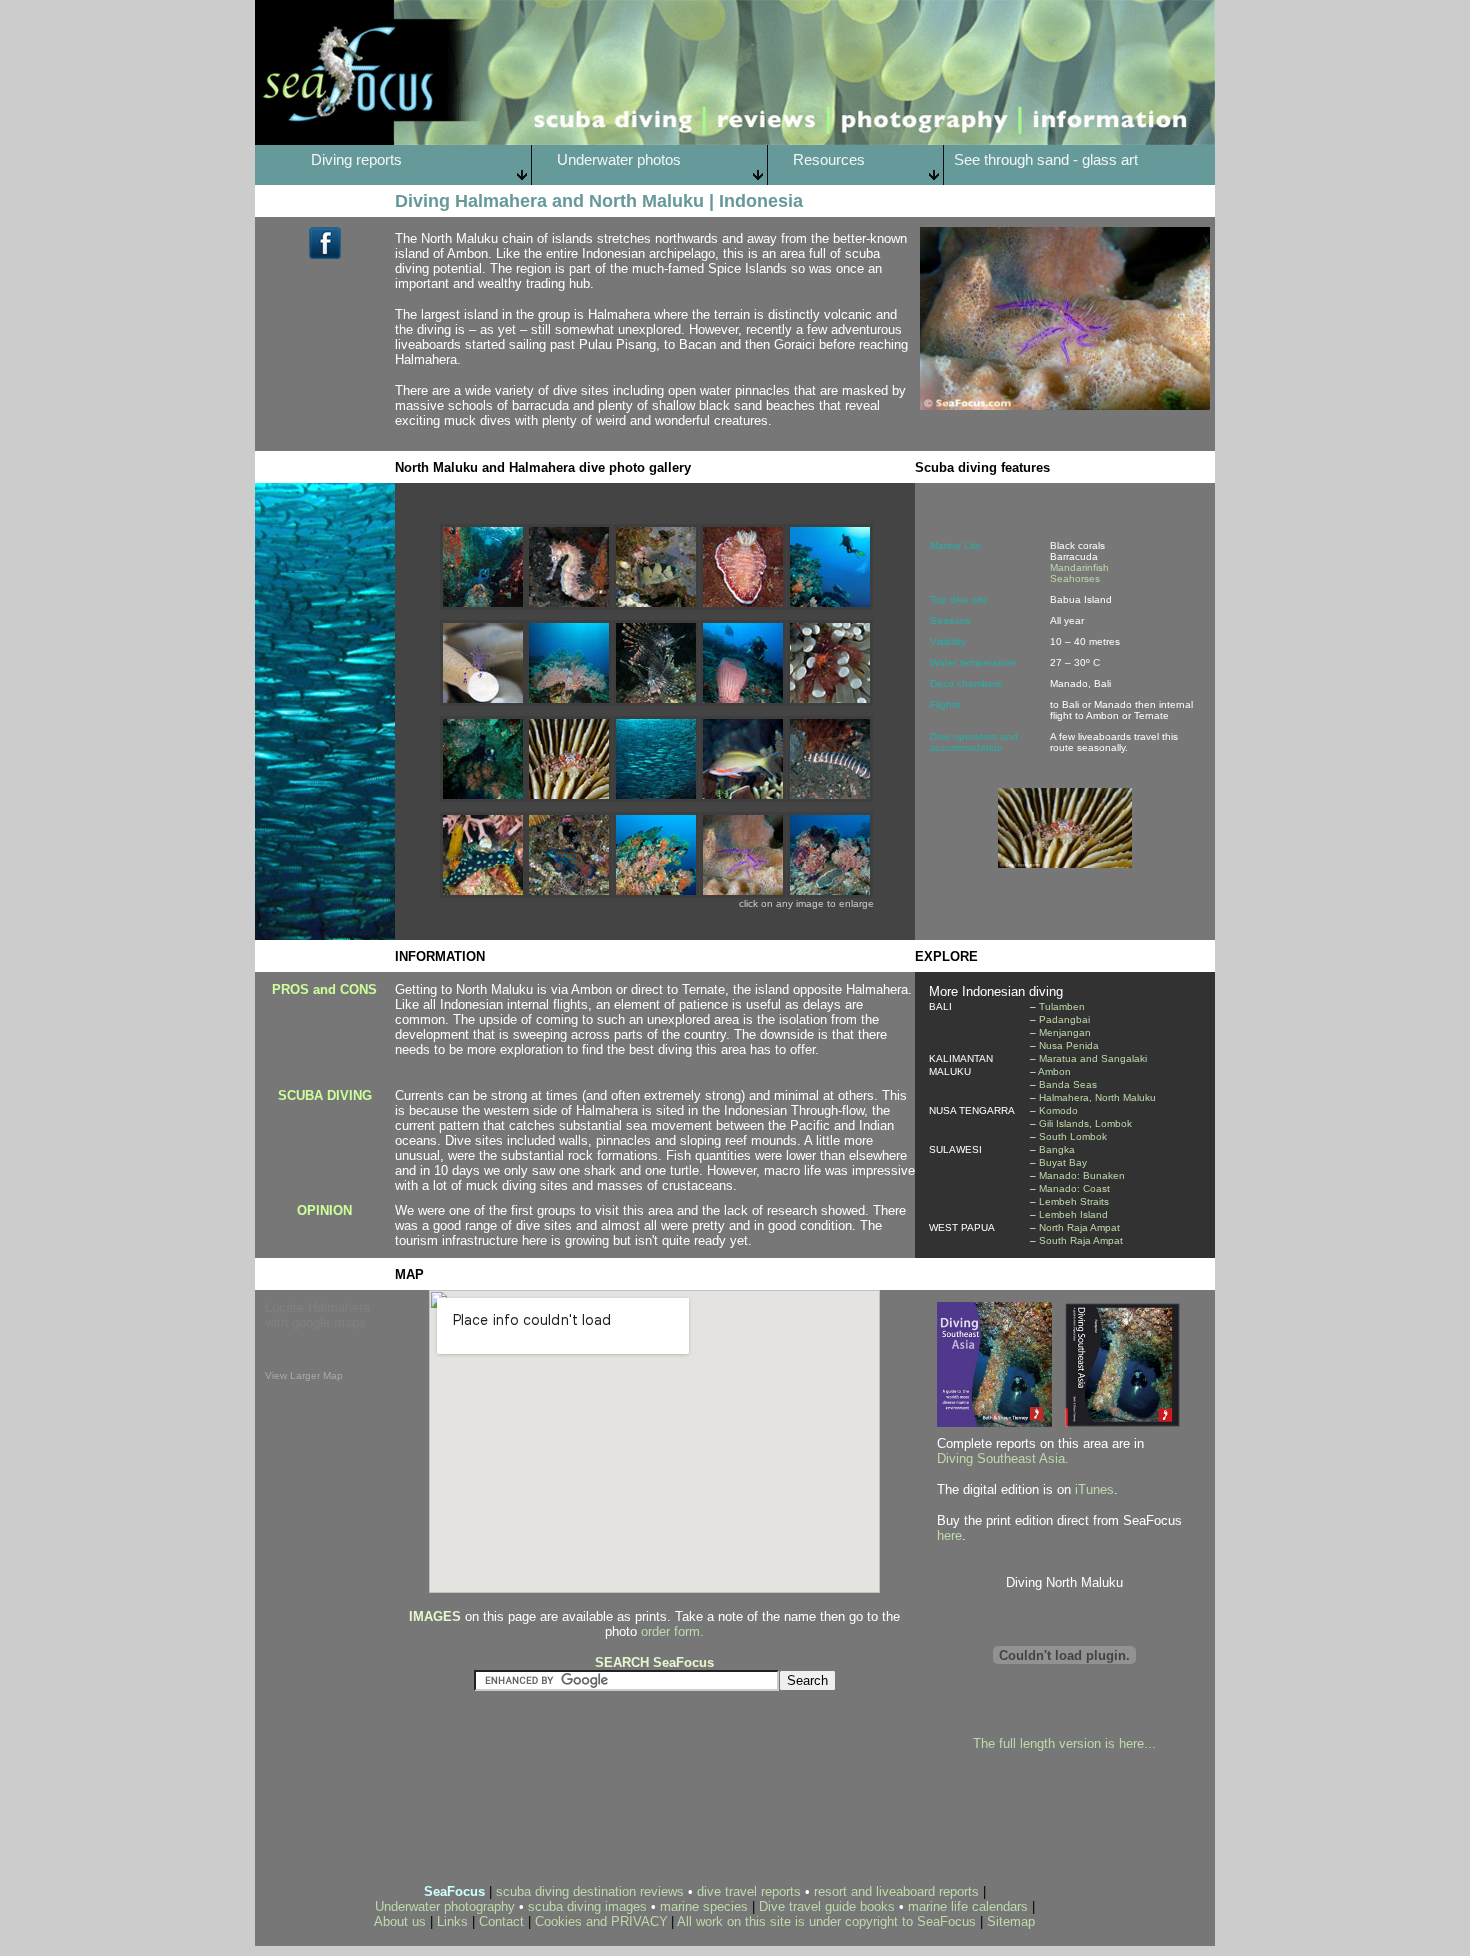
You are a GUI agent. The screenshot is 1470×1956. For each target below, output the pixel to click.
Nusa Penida (1069, 1045)
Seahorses (1075, 578)
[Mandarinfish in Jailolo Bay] (569, 892)
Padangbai (1064, 1019)
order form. (672, 1631)
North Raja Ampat (1079, 1227)
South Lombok (1073, 1136)
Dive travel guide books (827, 1906)
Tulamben (1060, 1006)
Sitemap (1011, 1921)
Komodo (1058, 1110)
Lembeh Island (1073, 1214)
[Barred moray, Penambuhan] (830, 796)
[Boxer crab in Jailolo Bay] (569, 796)
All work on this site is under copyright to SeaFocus (826, 1921)
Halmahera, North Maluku (1096, 1097)
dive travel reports (749, 1891)
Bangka (1057, 1149)
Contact (503, 1921)
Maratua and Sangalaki (1093, 1058)
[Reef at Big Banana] (656, 892)
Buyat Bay (1063, 1162)
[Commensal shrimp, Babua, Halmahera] (483, 700)
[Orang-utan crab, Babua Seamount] (830, 700)
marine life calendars (968, 1906)
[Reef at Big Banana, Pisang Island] (830, 604)
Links (452, 1921)
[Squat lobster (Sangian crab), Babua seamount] (743, 892)
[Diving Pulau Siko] (483, 604)
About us (400, 1921)
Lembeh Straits (1074, 1201)
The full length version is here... (1064, 1743)
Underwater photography (445, 1906)
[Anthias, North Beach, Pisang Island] (743, 796)
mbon (1058, 1071)
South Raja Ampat (1081, 1240)
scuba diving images (587, 1906)
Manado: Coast (1074, 1188)
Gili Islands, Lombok (1085, 1123)
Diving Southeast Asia (1001, 1458)
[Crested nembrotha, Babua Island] (483, 892)
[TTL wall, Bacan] (483, 796)
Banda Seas (1068, 1084)
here (949, 1535)
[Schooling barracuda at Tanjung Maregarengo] (656, 796)
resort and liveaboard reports (896, 1891)
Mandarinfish (1079, 567)
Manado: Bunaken (1082, 1175)
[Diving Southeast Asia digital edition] (994, 1421)
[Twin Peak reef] (830, 892)
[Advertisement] (522, 1826)
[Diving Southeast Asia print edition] (1122, 1421)
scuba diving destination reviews (590, 1891)
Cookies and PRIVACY (601, 1921)
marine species (704, 1906)
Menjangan (1065, 1032)
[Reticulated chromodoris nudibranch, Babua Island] (743, 604)
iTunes (1094, 1489)
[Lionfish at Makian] (656, 700)
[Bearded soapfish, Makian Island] (656, 604)
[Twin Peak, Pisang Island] (569, 700)
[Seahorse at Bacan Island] (569, 604)
